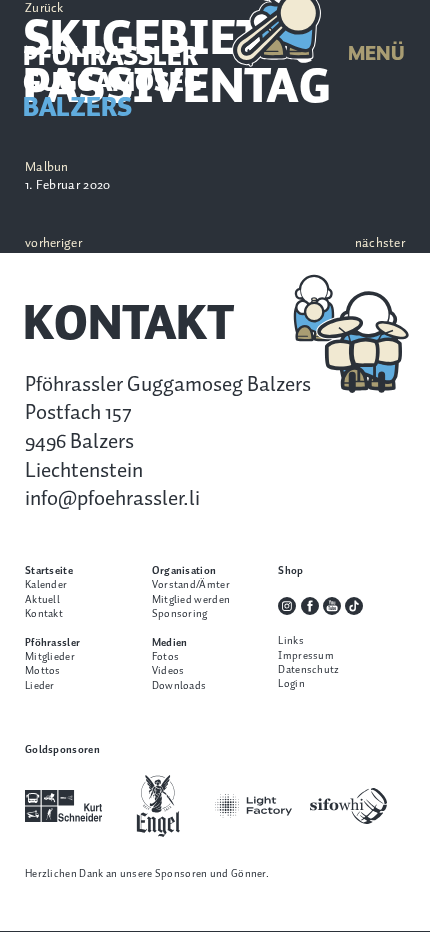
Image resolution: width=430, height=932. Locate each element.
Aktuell (42, 600)
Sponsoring (180, 614)
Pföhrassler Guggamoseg (112, 83)
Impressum (306, 656)
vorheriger (53, 244)
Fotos (166, 657)
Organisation (184, 571)
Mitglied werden (191, 600)
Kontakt (44, 614)
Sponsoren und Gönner (210, 874)
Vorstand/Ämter (191, 585)
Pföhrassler (52, 643)
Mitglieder (50, 657)
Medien (170, 643)
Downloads (179, 686)
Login (291, 684)
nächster (380, 244)
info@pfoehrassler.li (112, 499)
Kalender (46, 585)
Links (291, 641)
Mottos (43, 671)
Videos (168, 671)
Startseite (49, 571)
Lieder (40, 686)
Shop (290, 571)
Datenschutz (308, 670)
